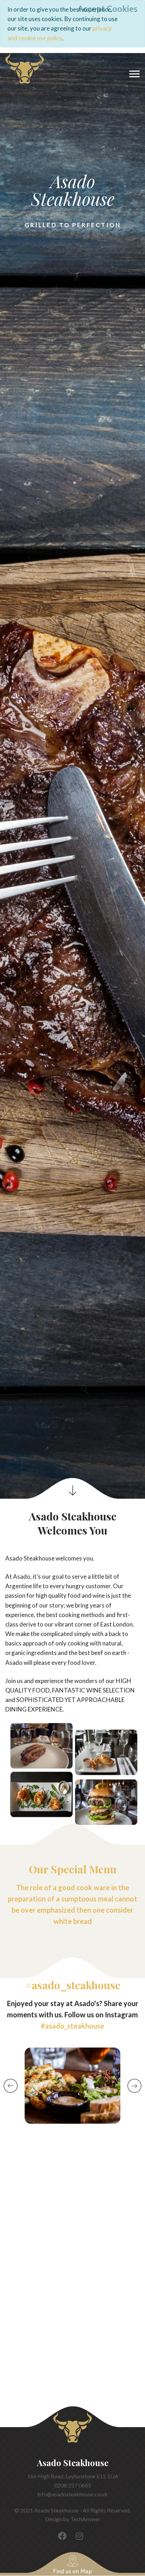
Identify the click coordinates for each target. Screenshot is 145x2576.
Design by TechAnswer (73, 2519)
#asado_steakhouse (73, 1985)
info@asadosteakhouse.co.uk (72, 2494)
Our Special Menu (73, 1869)
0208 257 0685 (73, 2485)
